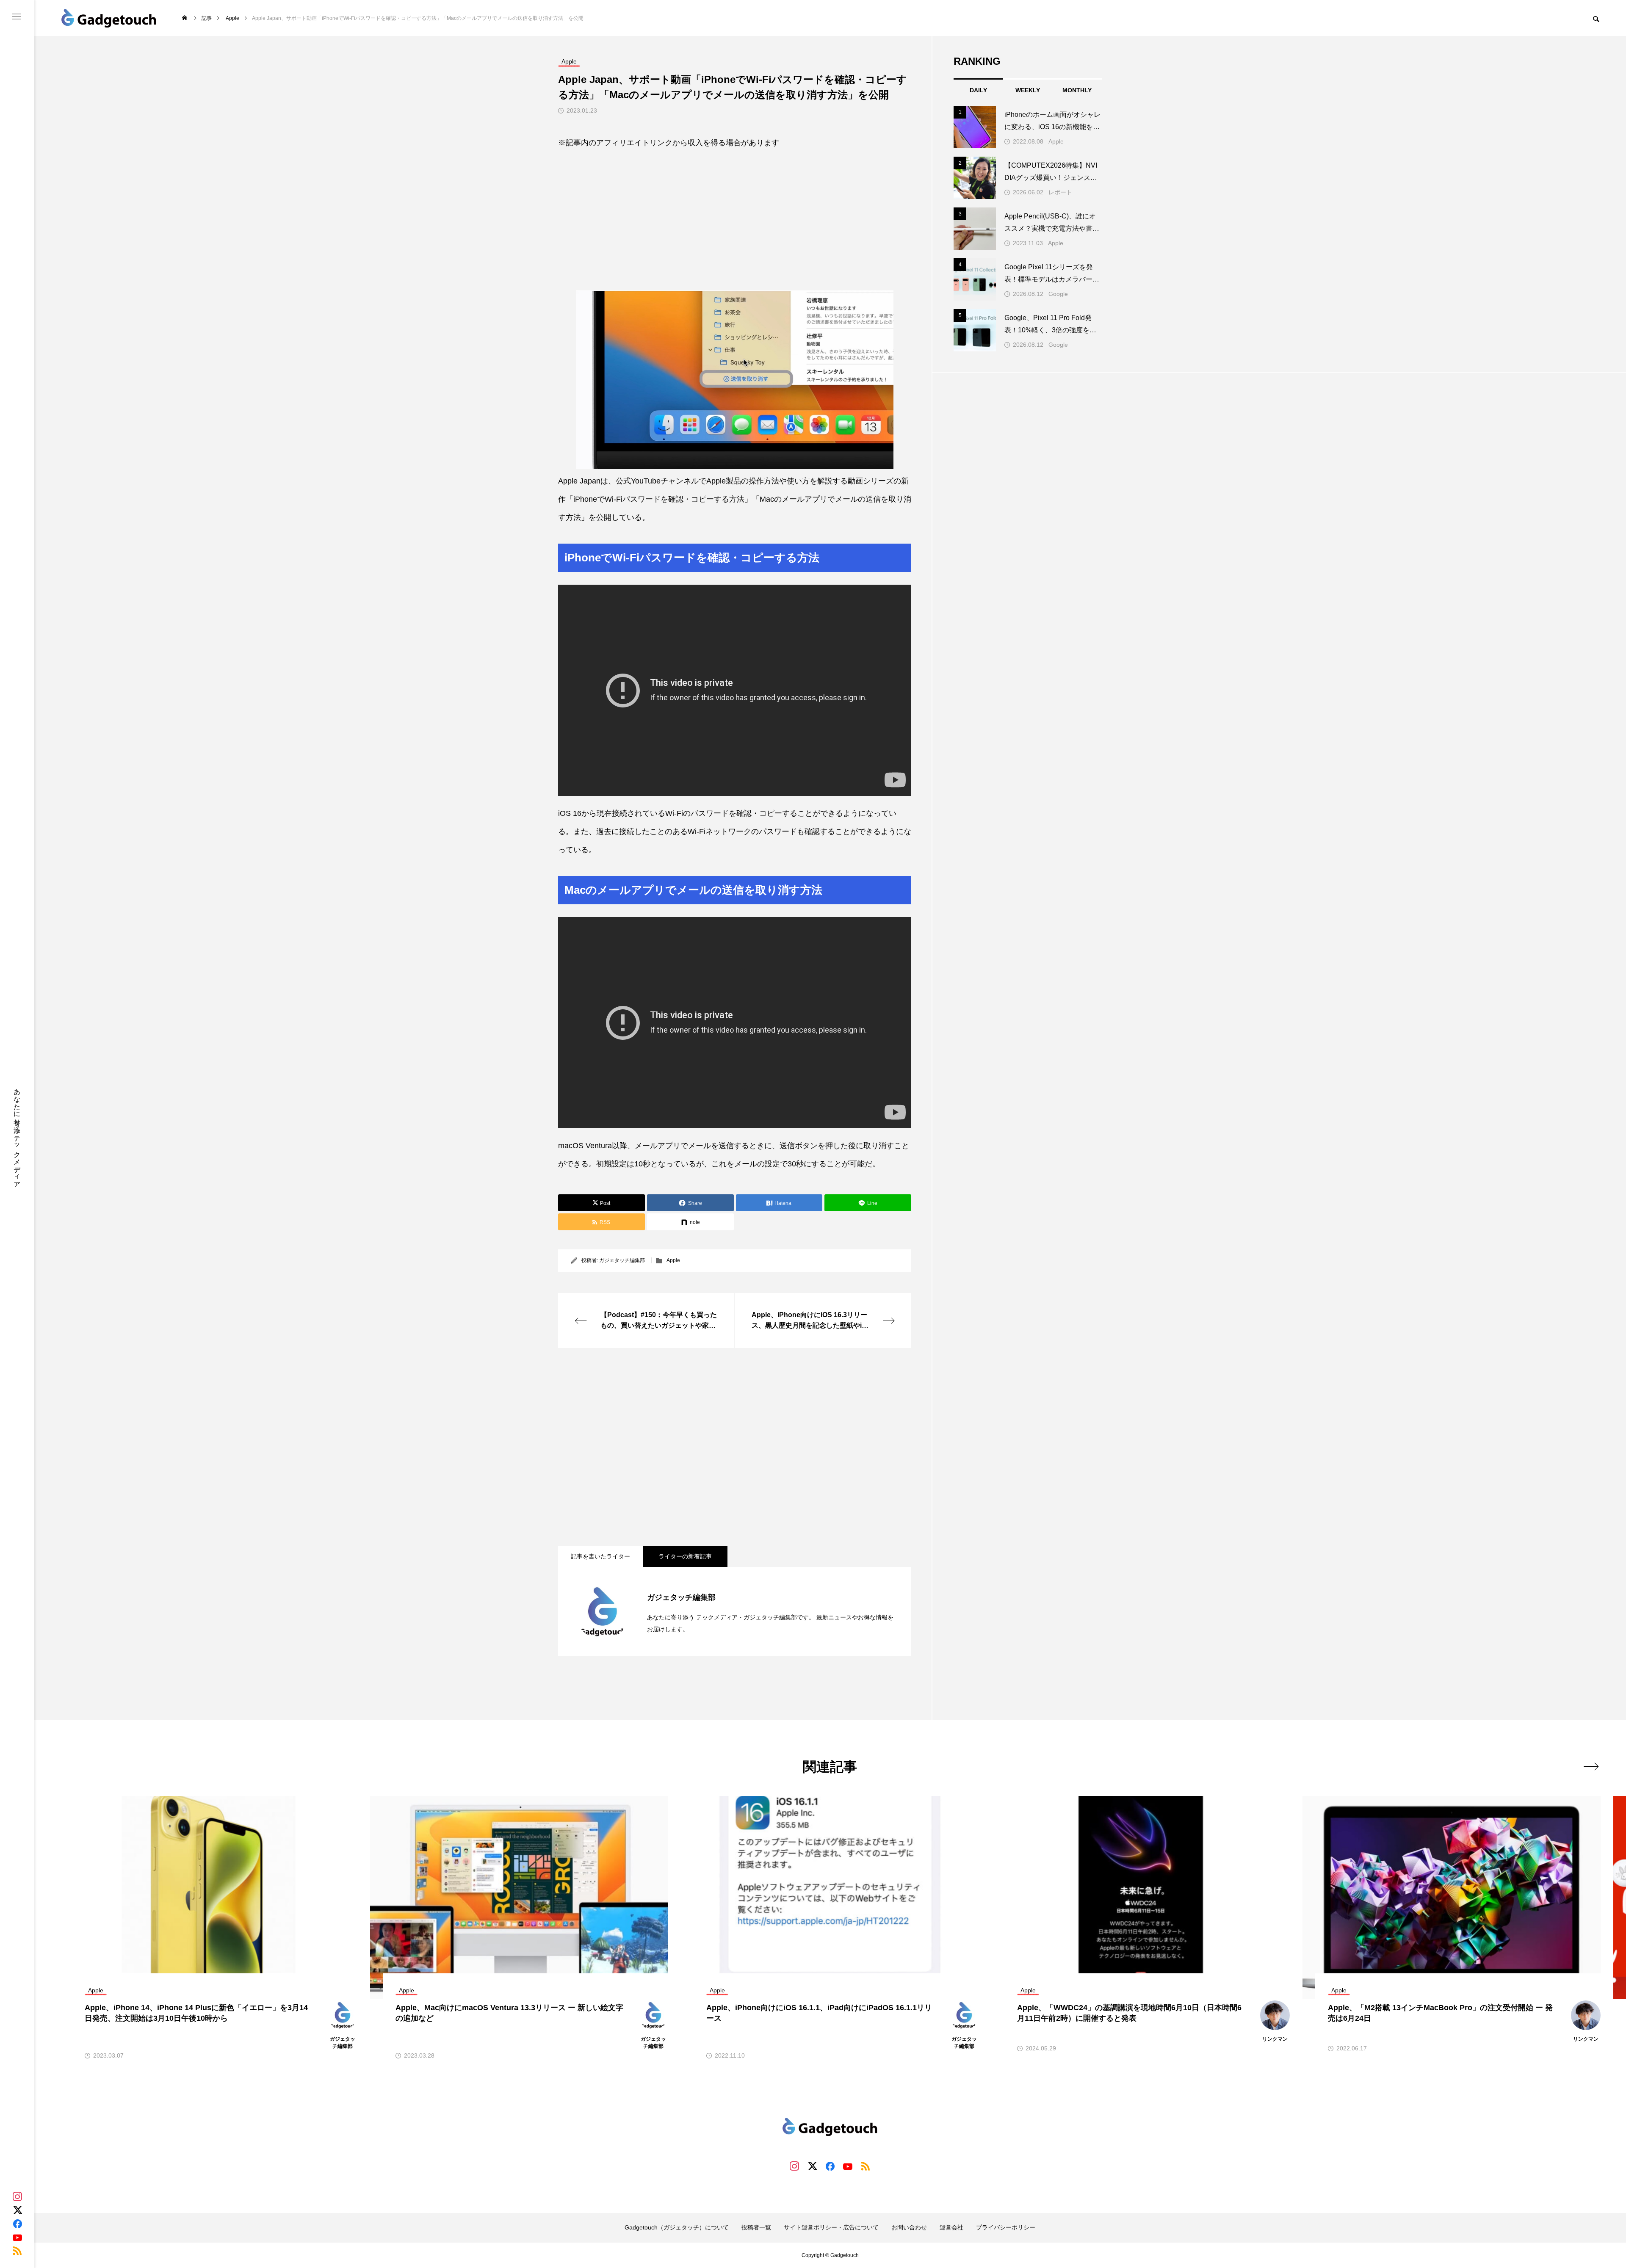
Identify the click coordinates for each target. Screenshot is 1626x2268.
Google (1058, 294)
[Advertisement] (735, 213)
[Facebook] (17, 2224)
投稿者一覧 (756, 2227)
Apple (673, 1260)
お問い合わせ (909, 2227)
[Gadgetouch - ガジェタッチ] (109, 18)
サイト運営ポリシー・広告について (831, 2227)
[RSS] (17, 2251)
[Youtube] (17, 2237)
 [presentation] (1591, 1766)
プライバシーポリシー (1006, 2227)
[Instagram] (17, 2196)
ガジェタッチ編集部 (622, 1260)
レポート (1060, 192)
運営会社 (951, 2227)
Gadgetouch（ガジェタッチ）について (677, 2227)
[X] (17, 2210)
